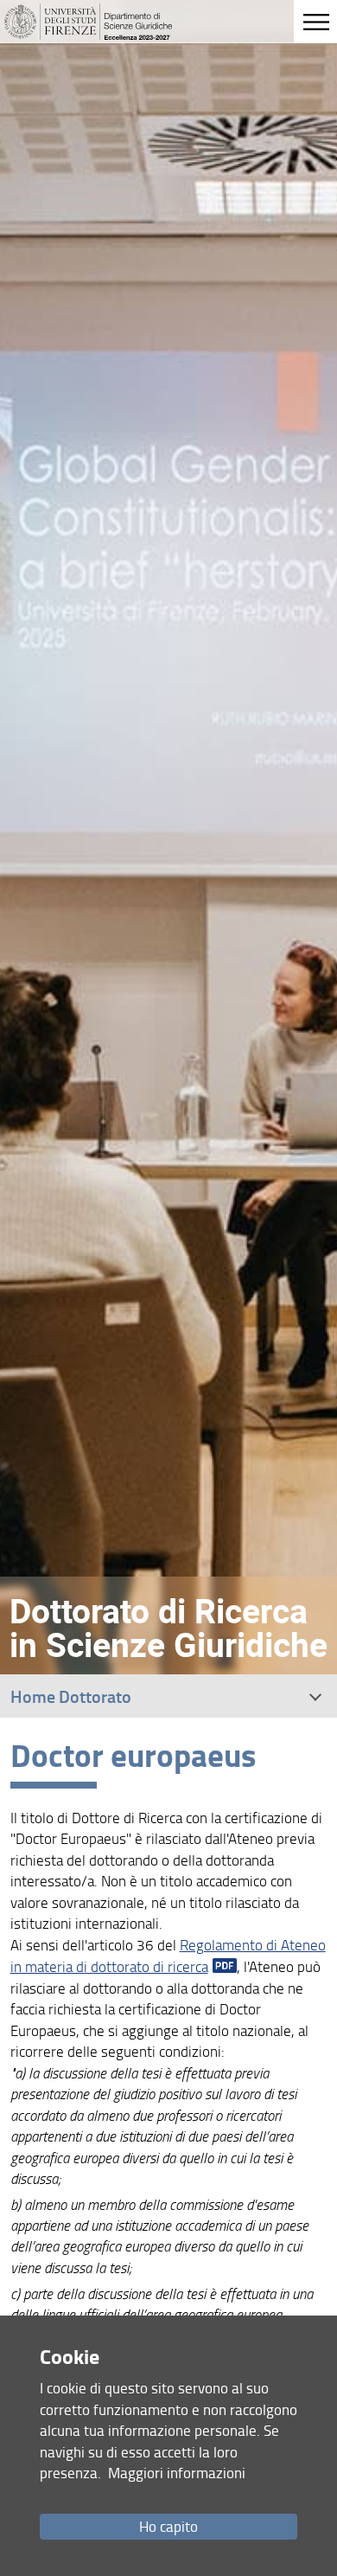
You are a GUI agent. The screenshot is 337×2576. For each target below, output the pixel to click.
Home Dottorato (71, 1696)
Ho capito (168, 2526)
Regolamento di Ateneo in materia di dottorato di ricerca (168, 1956)
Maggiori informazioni (177, 2473)
